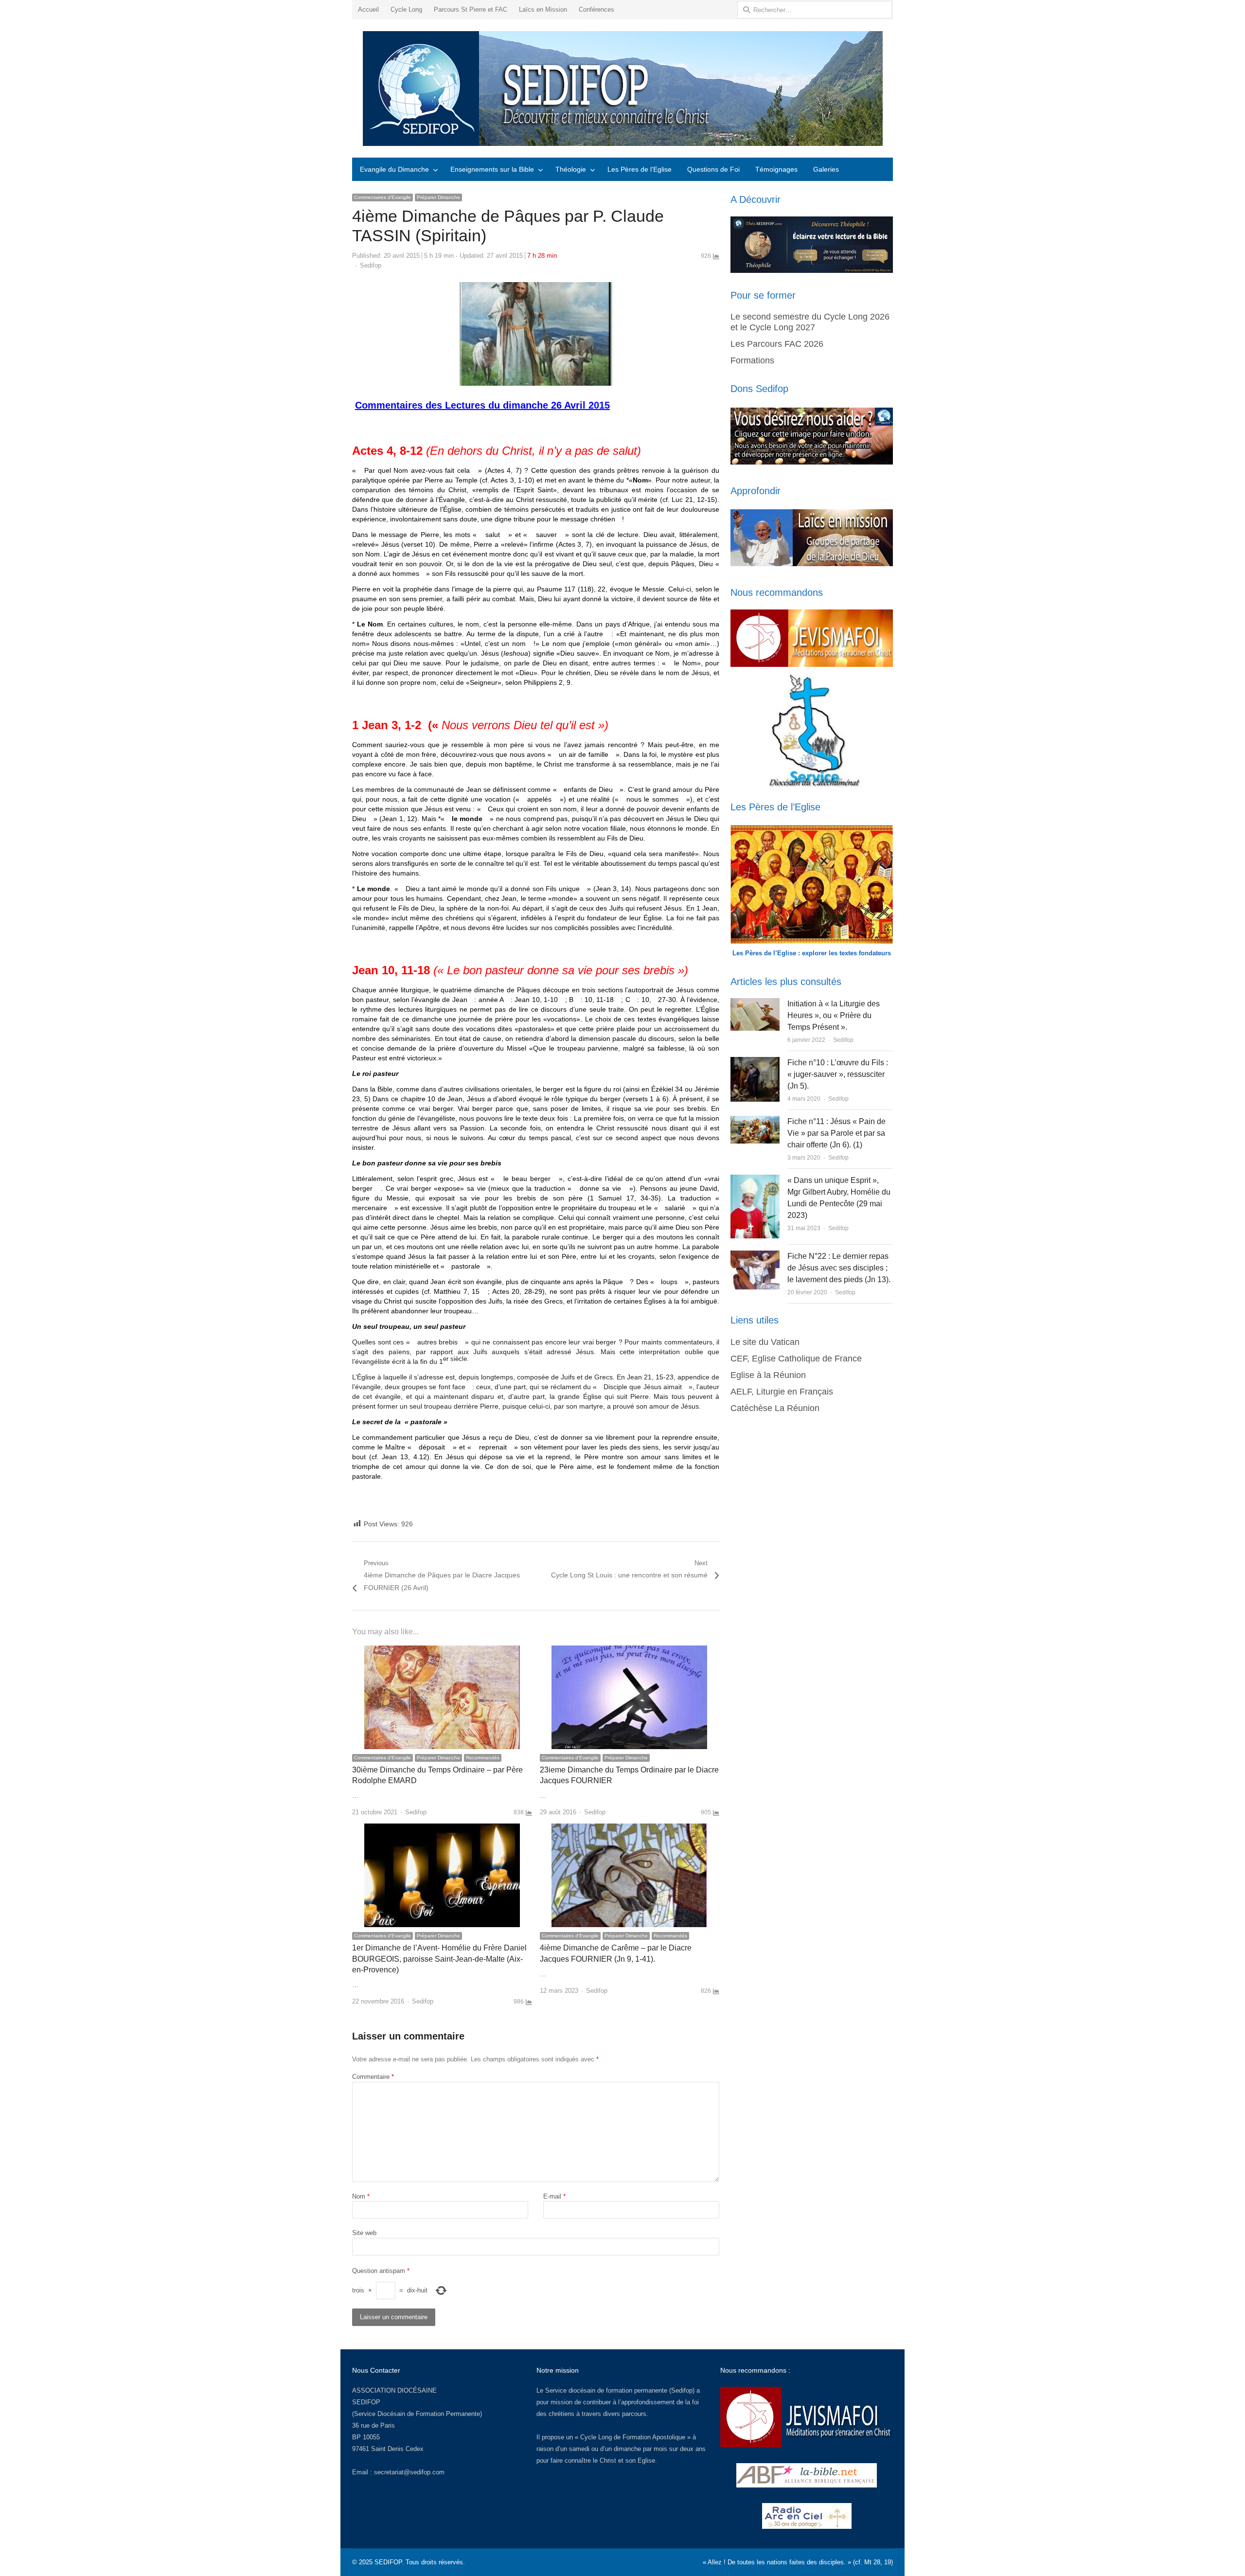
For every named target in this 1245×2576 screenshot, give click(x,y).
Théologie (571, 169)
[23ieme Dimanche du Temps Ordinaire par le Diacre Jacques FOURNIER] (629, 1651)
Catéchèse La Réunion (775, 1408)
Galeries (826, 169)
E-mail (554, 2196)
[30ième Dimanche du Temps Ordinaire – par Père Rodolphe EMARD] (442, 1651)
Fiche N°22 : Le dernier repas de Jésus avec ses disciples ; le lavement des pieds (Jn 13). (839, 1268)
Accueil (368, 9)
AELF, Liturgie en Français (782, 1392)
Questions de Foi (713, 169)
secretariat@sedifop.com (409, 2472)
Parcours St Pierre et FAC (471, 9)
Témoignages (776, 169)
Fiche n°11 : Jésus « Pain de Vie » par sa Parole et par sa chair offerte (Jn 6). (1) (836, 1133)
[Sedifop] (622, 89)
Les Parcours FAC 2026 (777, 344)
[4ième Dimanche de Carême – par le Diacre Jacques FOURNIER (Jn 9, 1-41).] (629, 1829)
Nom (361, 2196)
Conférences (596, 9)
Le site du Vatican (765, 1342)
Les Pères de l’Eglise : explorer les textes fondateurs (812, 953)
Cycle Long (406, 9)
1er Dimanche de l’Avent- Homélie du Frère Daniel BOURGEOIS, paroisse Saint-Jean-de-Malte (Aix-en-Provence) (439, 1959)
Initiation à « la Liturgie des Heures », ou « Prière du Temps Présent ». (834, 1015)
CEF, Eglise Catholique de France (796, 1359)
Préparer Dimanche (438, 197)
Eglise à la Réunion (768, 1375)
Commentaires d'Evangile (382, 197)
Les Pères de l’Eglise (640, 169)
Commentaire (373, 2077)
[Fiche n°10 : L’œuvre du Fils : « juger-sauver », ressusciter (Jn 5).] (755, 1063)
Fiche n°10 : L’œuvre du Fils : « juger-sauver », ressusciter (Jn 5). (838, 1074)
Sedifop (371, 265)
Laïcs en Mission (543, 9)
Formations (752, 360)
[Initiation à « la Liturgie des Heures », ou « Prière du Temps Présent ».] (755, 1004)
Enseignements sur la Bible (492, 169)
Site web (364, 2233)
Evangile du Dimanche (394, 169)
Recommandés (483, 1758)
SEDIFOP (366, 2402)
